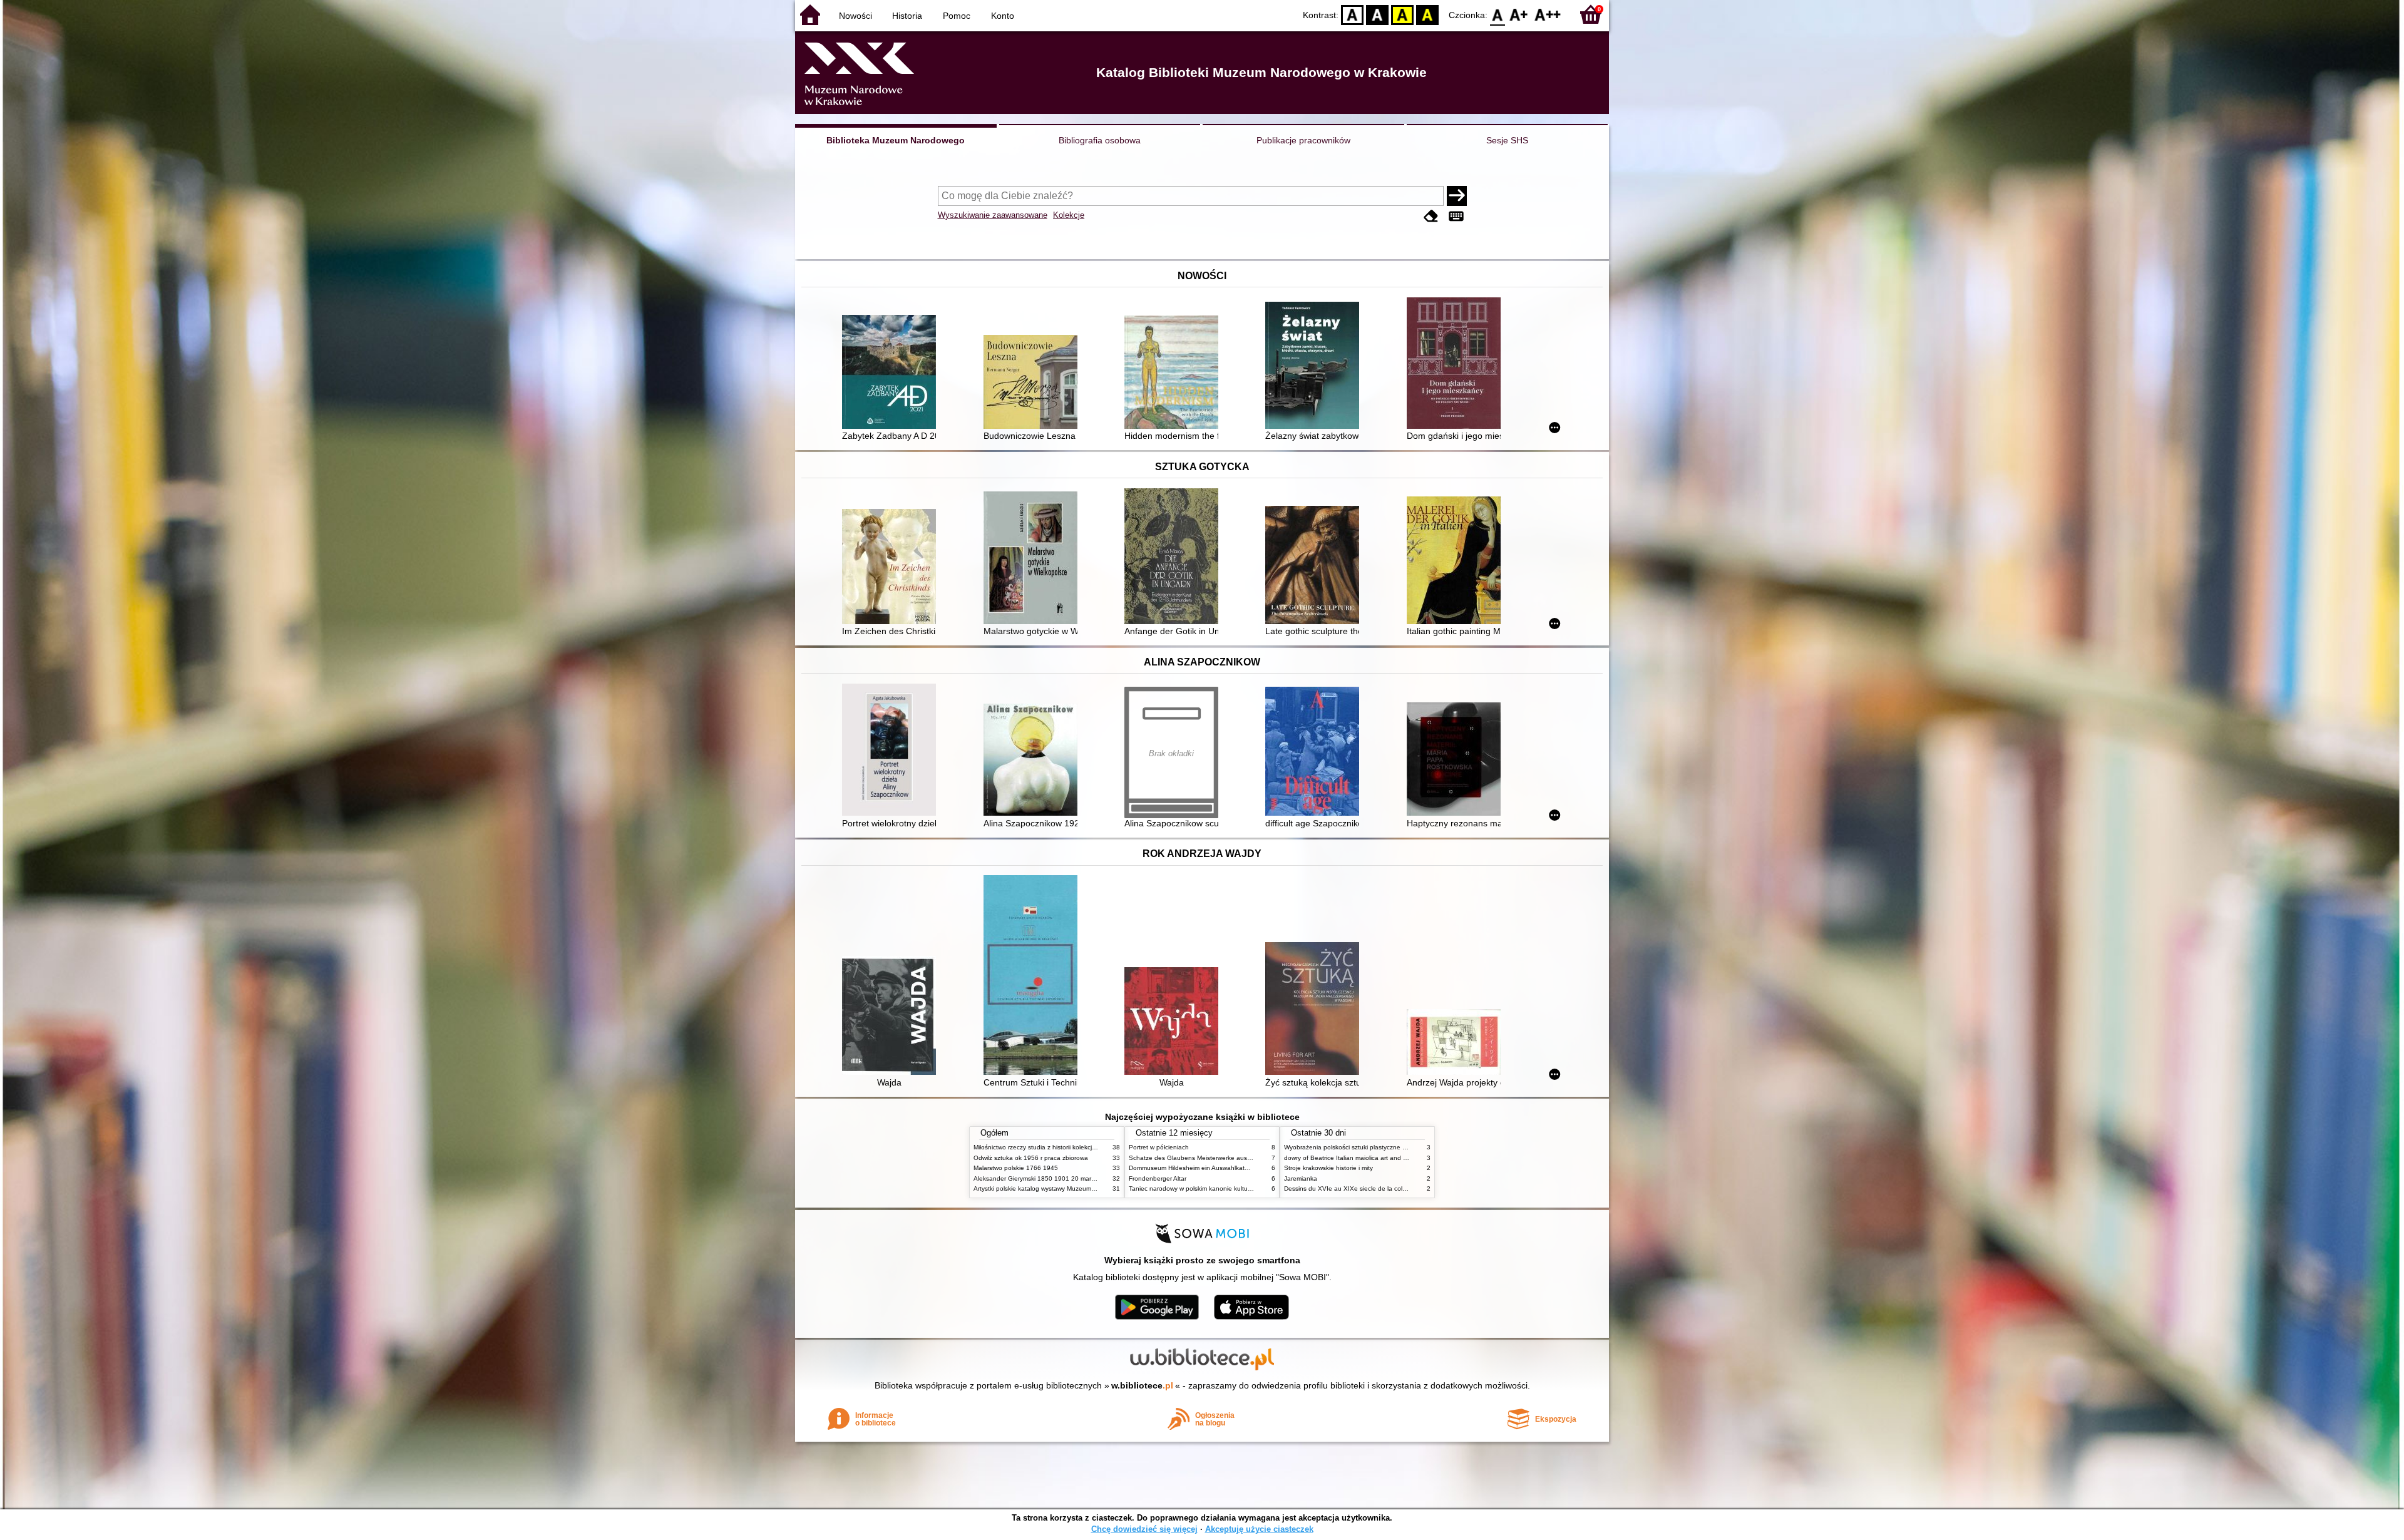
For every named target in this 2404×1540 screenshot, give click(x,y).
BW (1377, 14)
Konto (1003, 16)
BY (1427, 14)
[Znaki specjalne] (1456, 216)
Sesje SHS (1507, 140)
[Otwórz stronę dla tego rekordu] (892, 373)
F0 (1498, 14)
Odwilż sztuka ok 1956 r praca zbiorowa (1031, 1158)
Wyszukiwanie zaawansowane (993, 215)
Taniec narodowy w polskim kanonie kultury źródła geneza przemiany (1228, 1188)
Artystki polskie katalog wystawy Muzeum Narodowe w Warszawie (1067, 1188)
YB (1402, 14)
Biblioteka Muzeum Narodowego (896, 140)
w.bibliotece (1142, 1385)
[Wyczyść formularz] (1431, 216)
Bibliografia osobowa (1100, 140)
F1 (1519, 14)
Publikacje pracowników (1303, 140)
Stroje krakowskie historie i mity (1328, 1168)
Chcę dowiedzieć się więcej (1144, 1529)
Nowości (855, 16)
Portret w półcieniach (1159, 1147)
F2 (1548, 14)
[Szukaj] (1457, 196)
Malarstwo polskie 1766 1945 (1016, 1168)
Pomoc (957, 16)
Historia (907, 16)
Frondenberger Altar (1158, 1178)
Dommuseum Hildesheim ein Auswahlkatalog (1193, 1168)
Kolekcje (1069, 215)
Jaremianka (1301, 1178)
